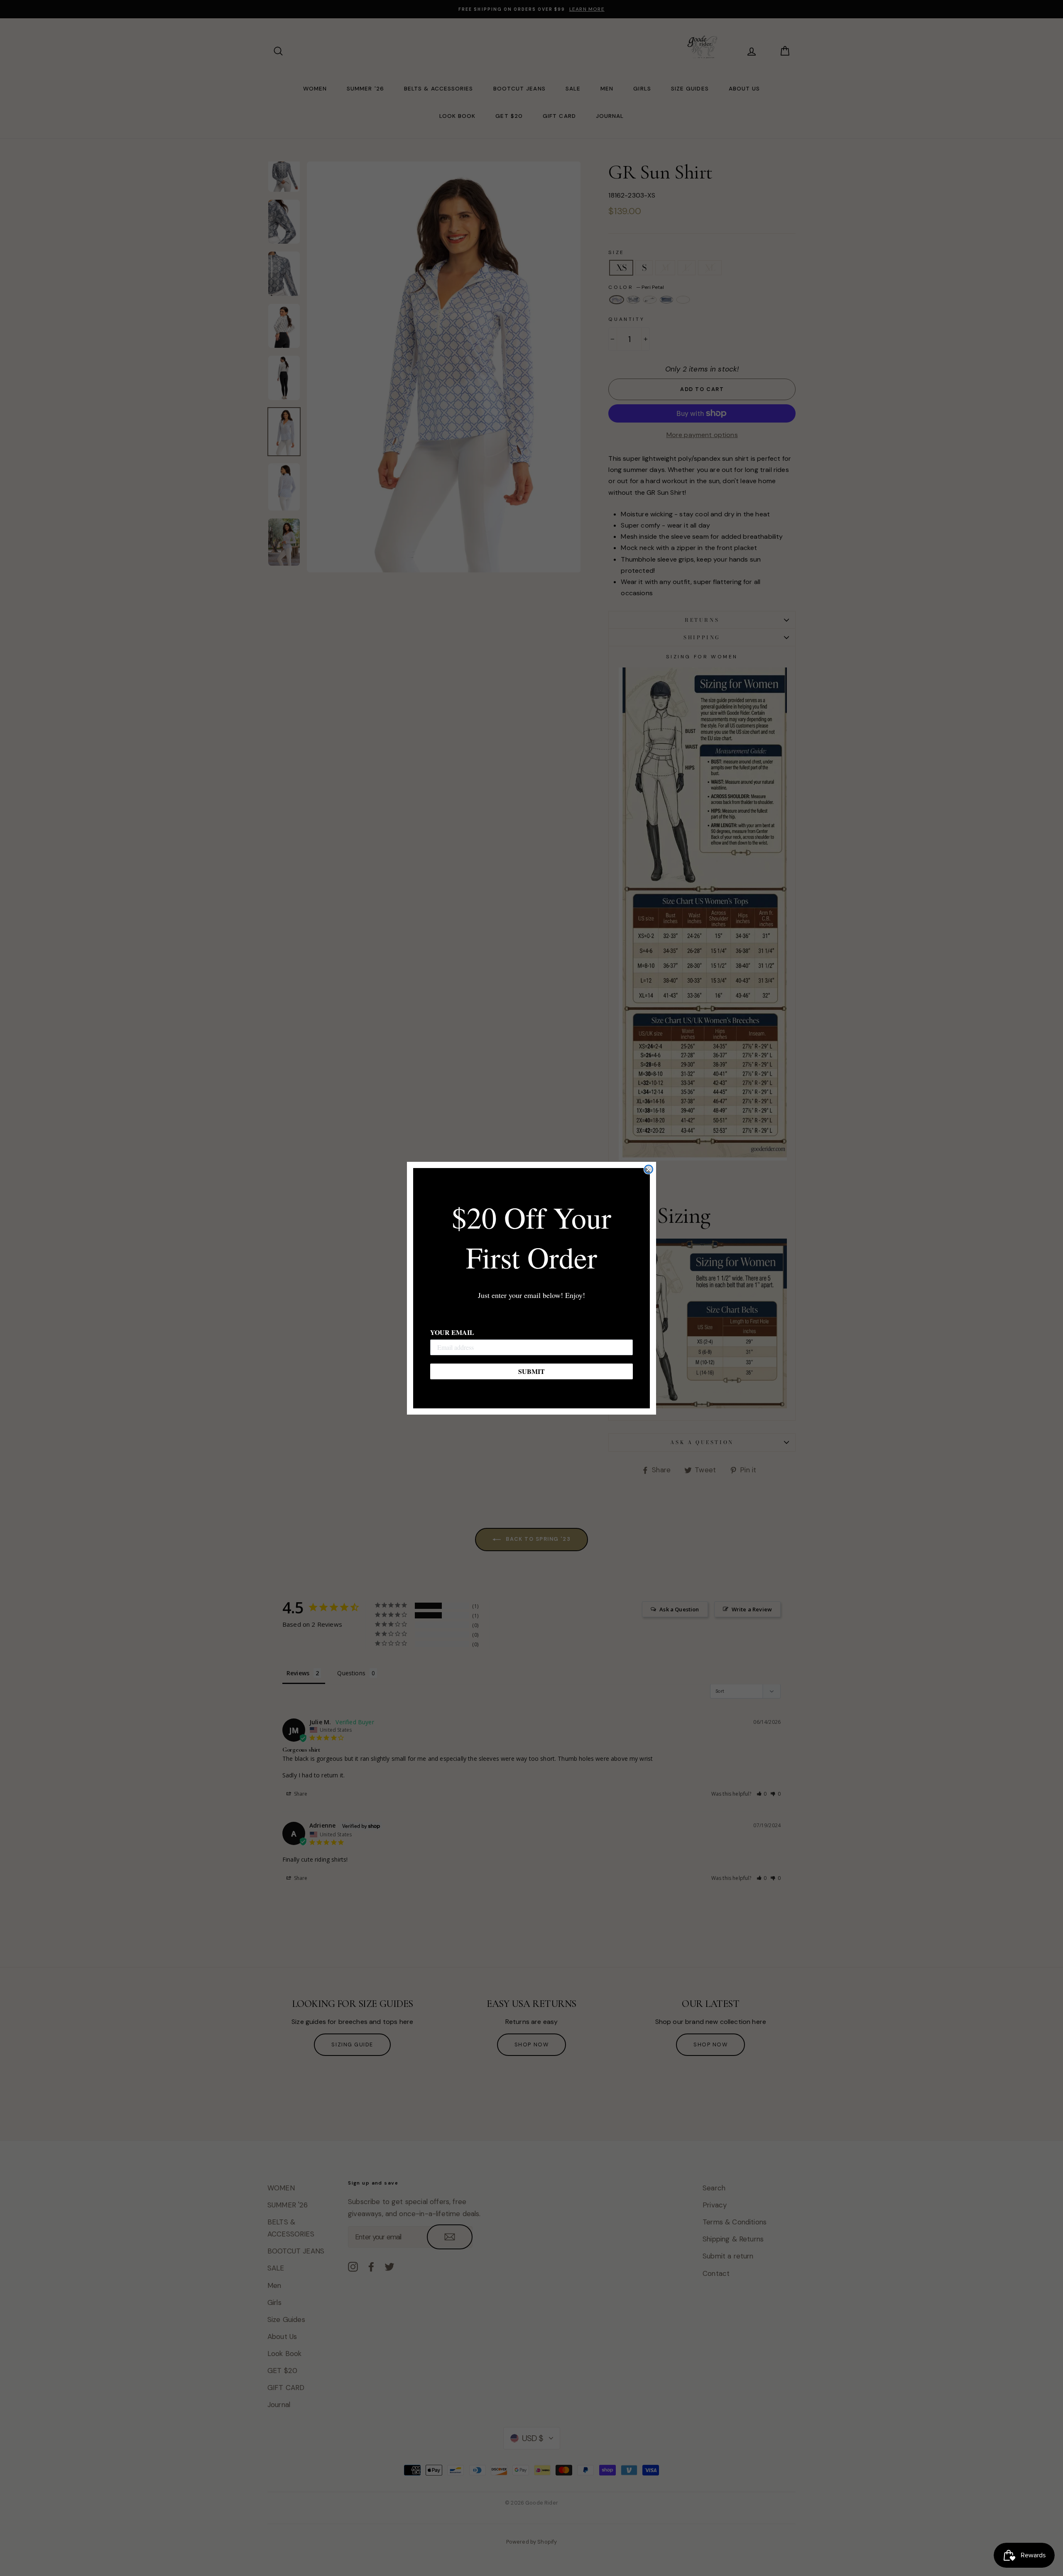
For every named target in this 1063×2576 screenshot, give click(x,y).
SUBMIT (531, 1371)
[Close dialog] (649, 1169)
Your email (452, 1332)
